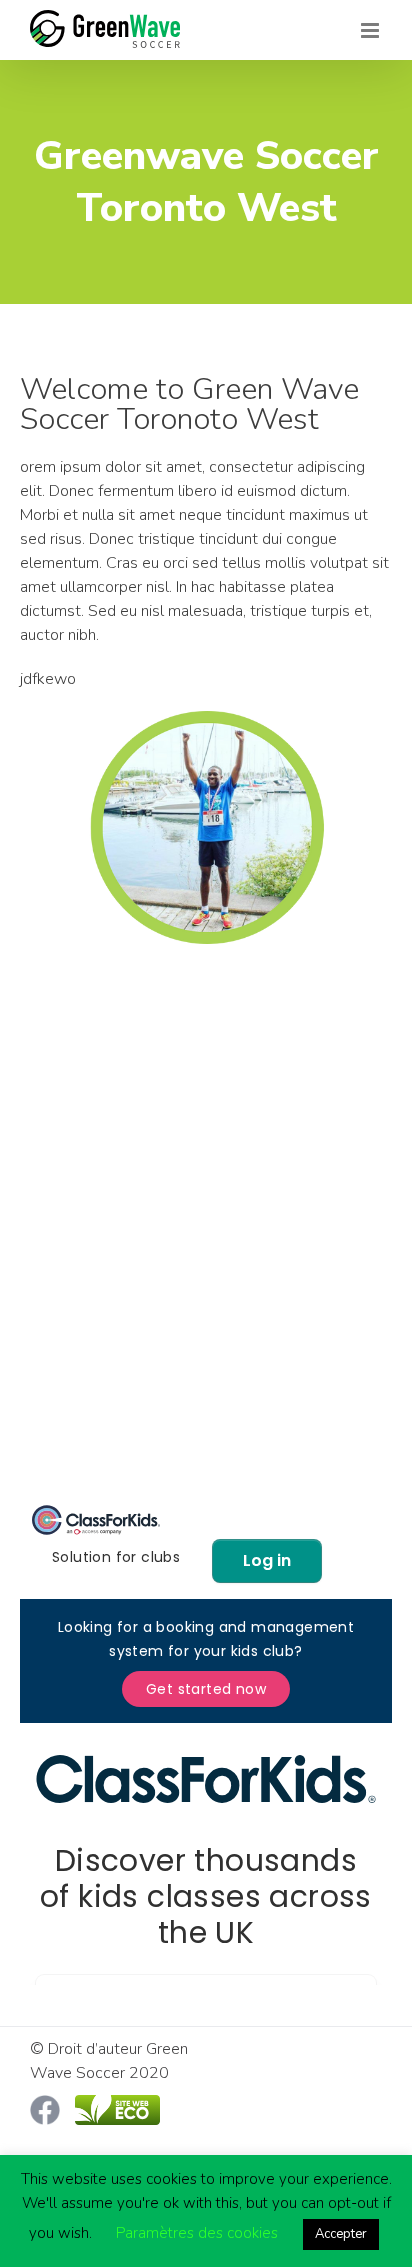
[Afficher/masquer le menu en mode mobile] (371, 30)
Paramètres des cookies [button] (197, 2233)
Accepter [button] (341, 2234)
